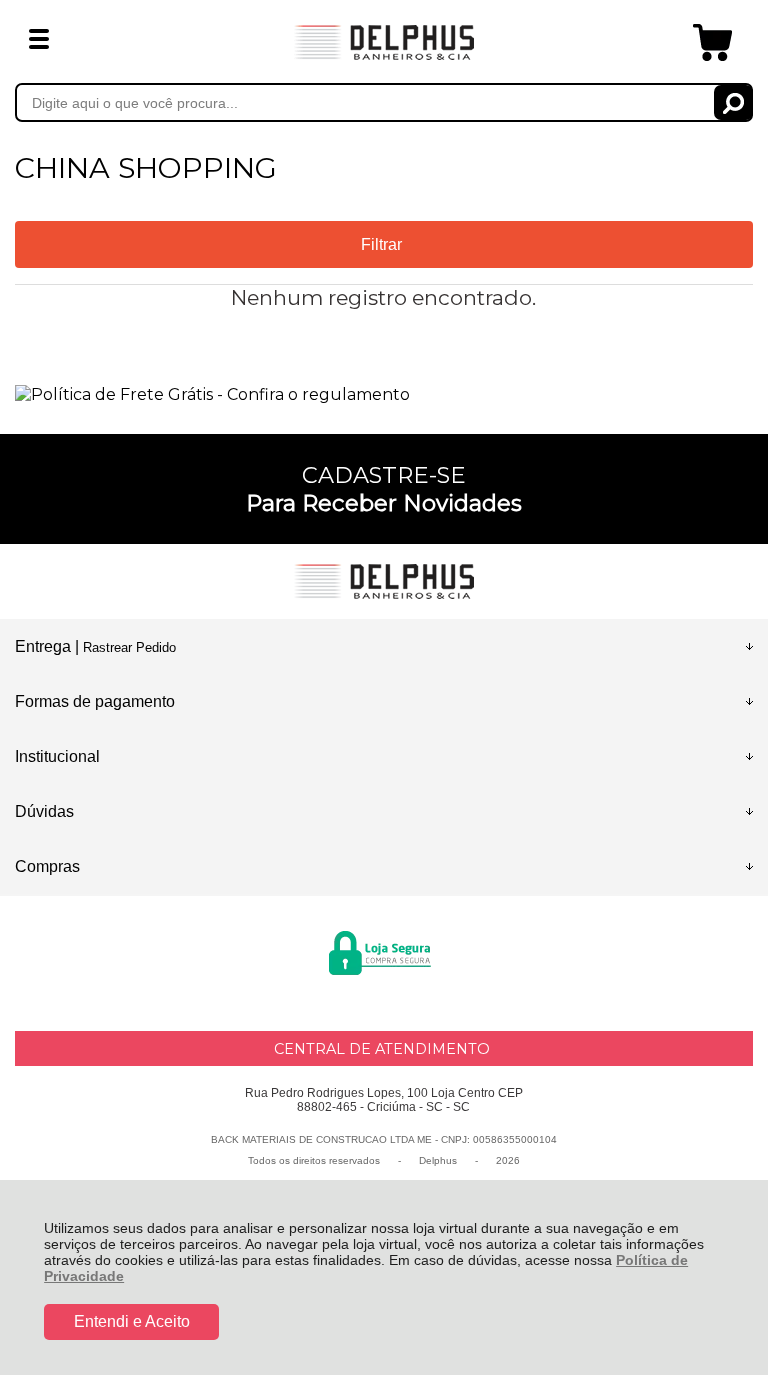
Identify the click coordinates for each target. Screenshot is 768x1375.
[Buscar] (733, 102)
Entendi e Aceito (132, 1321)
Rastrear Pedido (129, 647)
